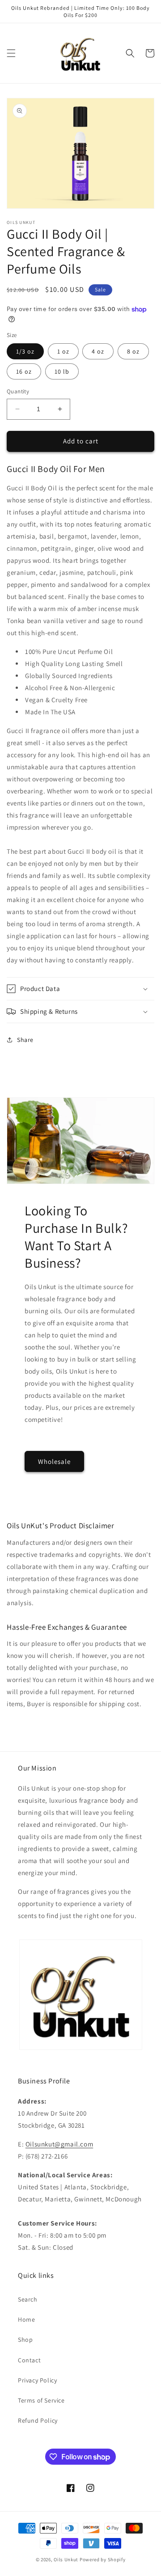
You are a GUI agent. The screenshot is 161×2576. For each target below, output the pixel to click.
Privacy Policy (37, 2380)
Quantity (18, 391)
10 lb (62, 371)
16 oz (24, 371)
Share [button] (25, 1040)
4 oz (98, 351)
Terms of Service (41, 2400)
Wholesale (54, 1461)
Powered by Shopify (103, 2559)
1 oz (63, 351)
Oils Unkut (66, 2559)
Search (28, 2299)
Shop (25, 2340)
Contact (29, 2360)
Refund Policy (38, 2420)
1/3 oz (25, 351)
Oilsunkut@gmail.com (59, 2144)
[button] (11, 53)
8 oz (133, 351)
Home (26, 2319)
